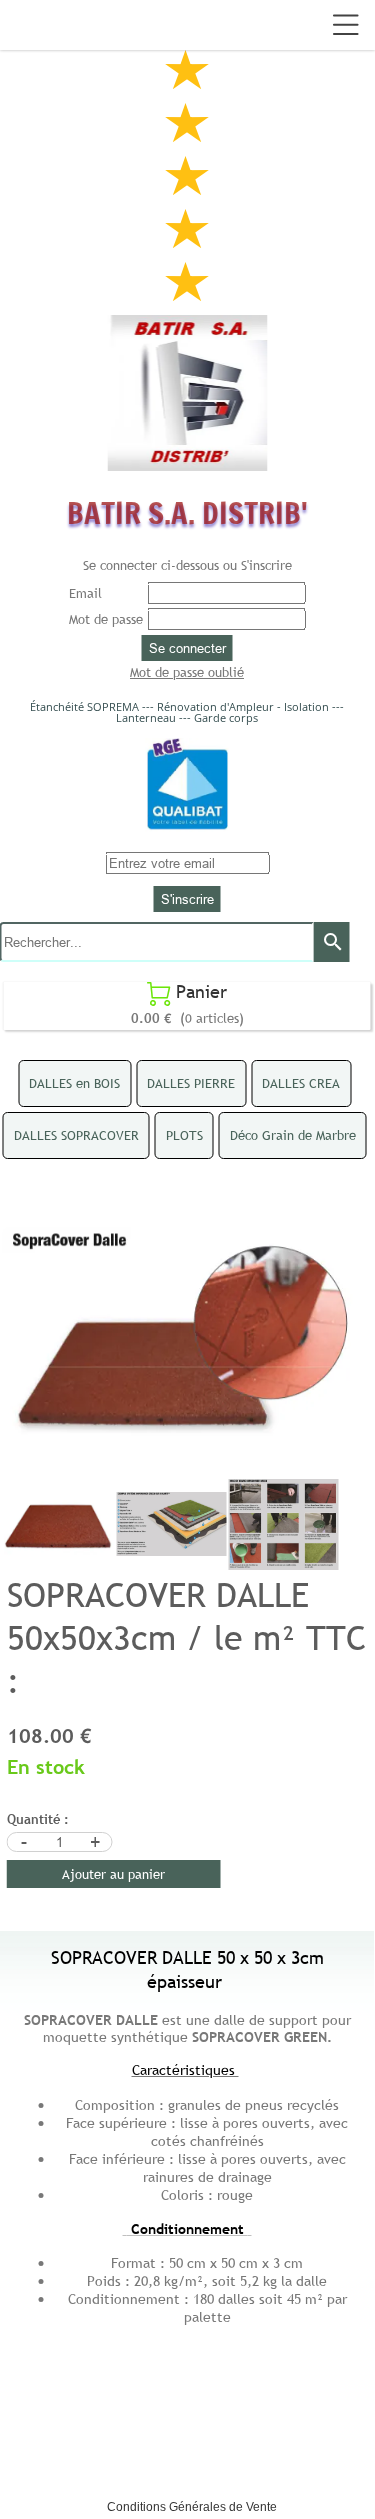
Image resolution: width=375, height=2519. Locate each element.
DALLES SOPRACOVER (76, 1135)
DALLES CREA (301, 1083)
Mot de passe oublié (187, 672)
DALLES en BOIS (74, 1083)
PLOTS (184, 1135)
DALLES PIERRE (191, 1083)
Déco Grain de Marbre (293, 1135)
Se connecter (187, 648)
